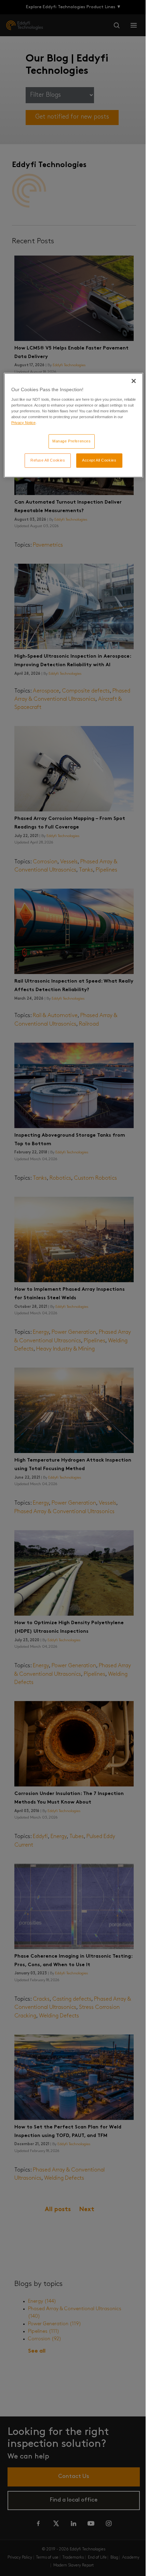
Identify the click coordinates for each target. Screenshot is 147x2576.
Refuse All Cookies (48, 460)
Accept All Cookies (99, 460)
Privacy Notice (23, 423)
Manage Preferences (71, 441)
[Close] (134, 381)
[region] (74, 425)
